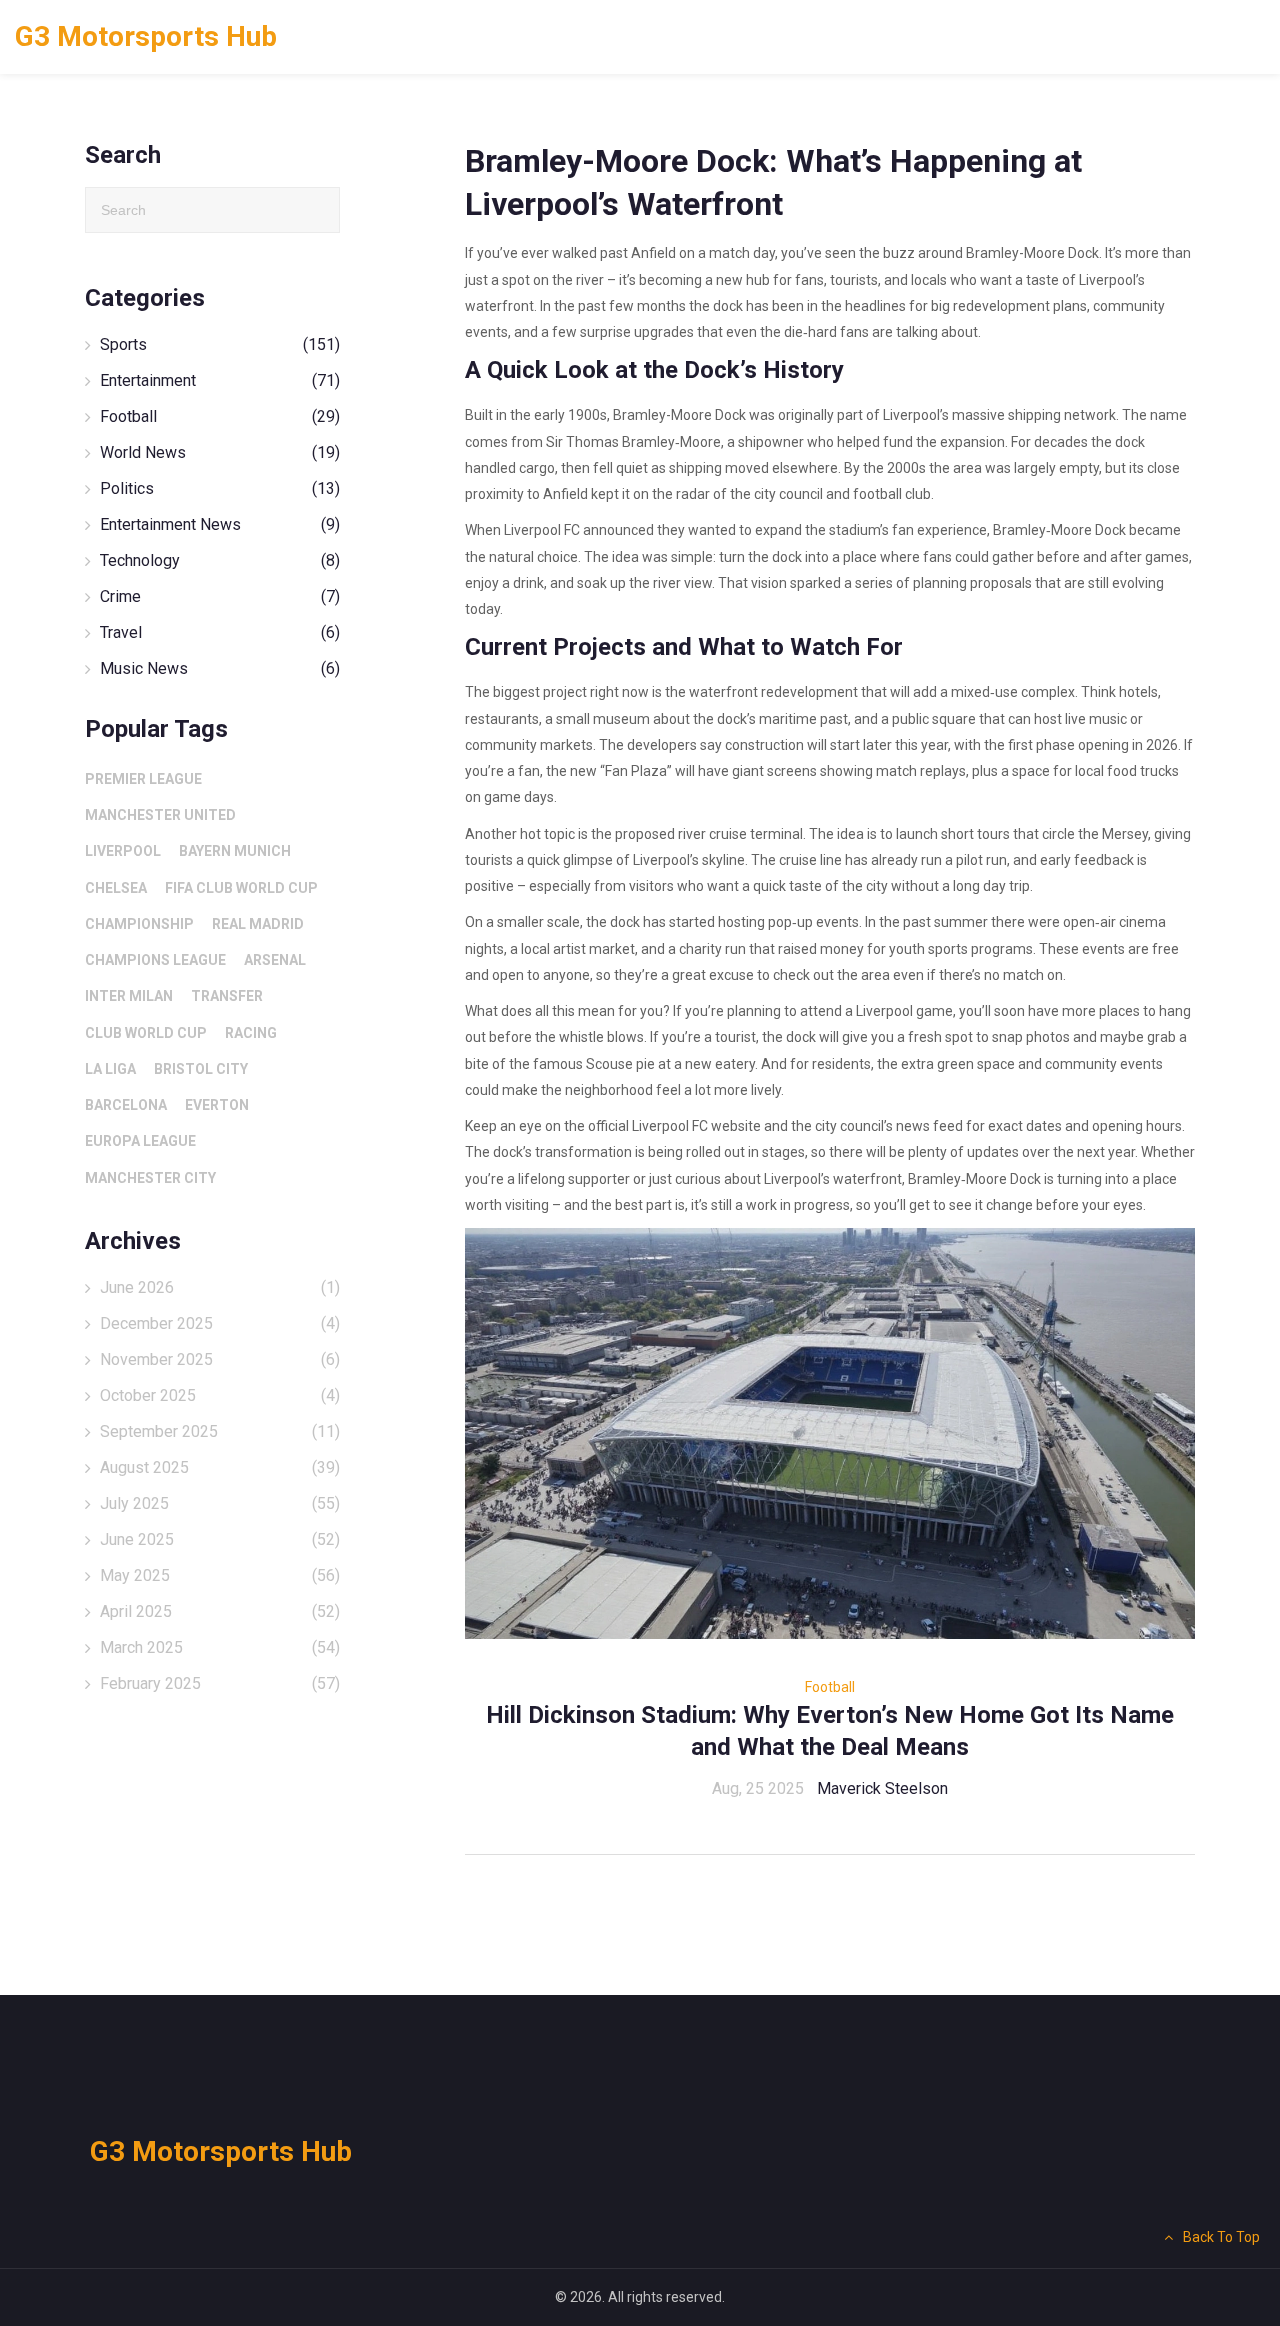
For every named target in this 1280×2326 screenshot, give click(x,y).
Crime (220, 596)
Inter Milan (129, 996)
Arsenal (275, 960)
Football (830, 1687)
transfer (227, 996)
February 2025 (220, 1683)
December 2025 (220, 1323)
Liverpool (123, 851)
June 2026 (220, 1287)
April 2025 (220, 1611)
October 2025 (220, 1395)
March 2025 (220, 1647)
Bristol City (201, 1069)
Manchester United (160, 815)
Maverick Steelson (882, 1788)
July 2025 (220, 1503)
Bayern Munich (235, 851)
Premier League (143, 779)
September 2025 (220, 1431)
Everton (217, 1105)
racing (251, 1033)
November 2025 (220, 1359)
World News (220, 452)
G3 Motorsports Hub (146, 36)
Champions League (155, 960)
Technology (220, 560)
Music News (220, 668)
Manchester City (150, 1178)
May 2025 (220, 1575)
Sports (220, 344)
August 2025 (220, 1467)
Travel (220, 632)
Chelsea (116, 888)
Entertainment (220, 380)
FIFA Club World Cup (241, 888)
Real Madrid (258, 924)
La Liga (110, 1069)
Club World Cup (146, 1033)
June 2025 (220, 1539)
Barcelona (126, 1105)
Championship (139, 924)
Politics (220, 488)
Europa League (140, 1141)
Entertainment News (220, 524)
